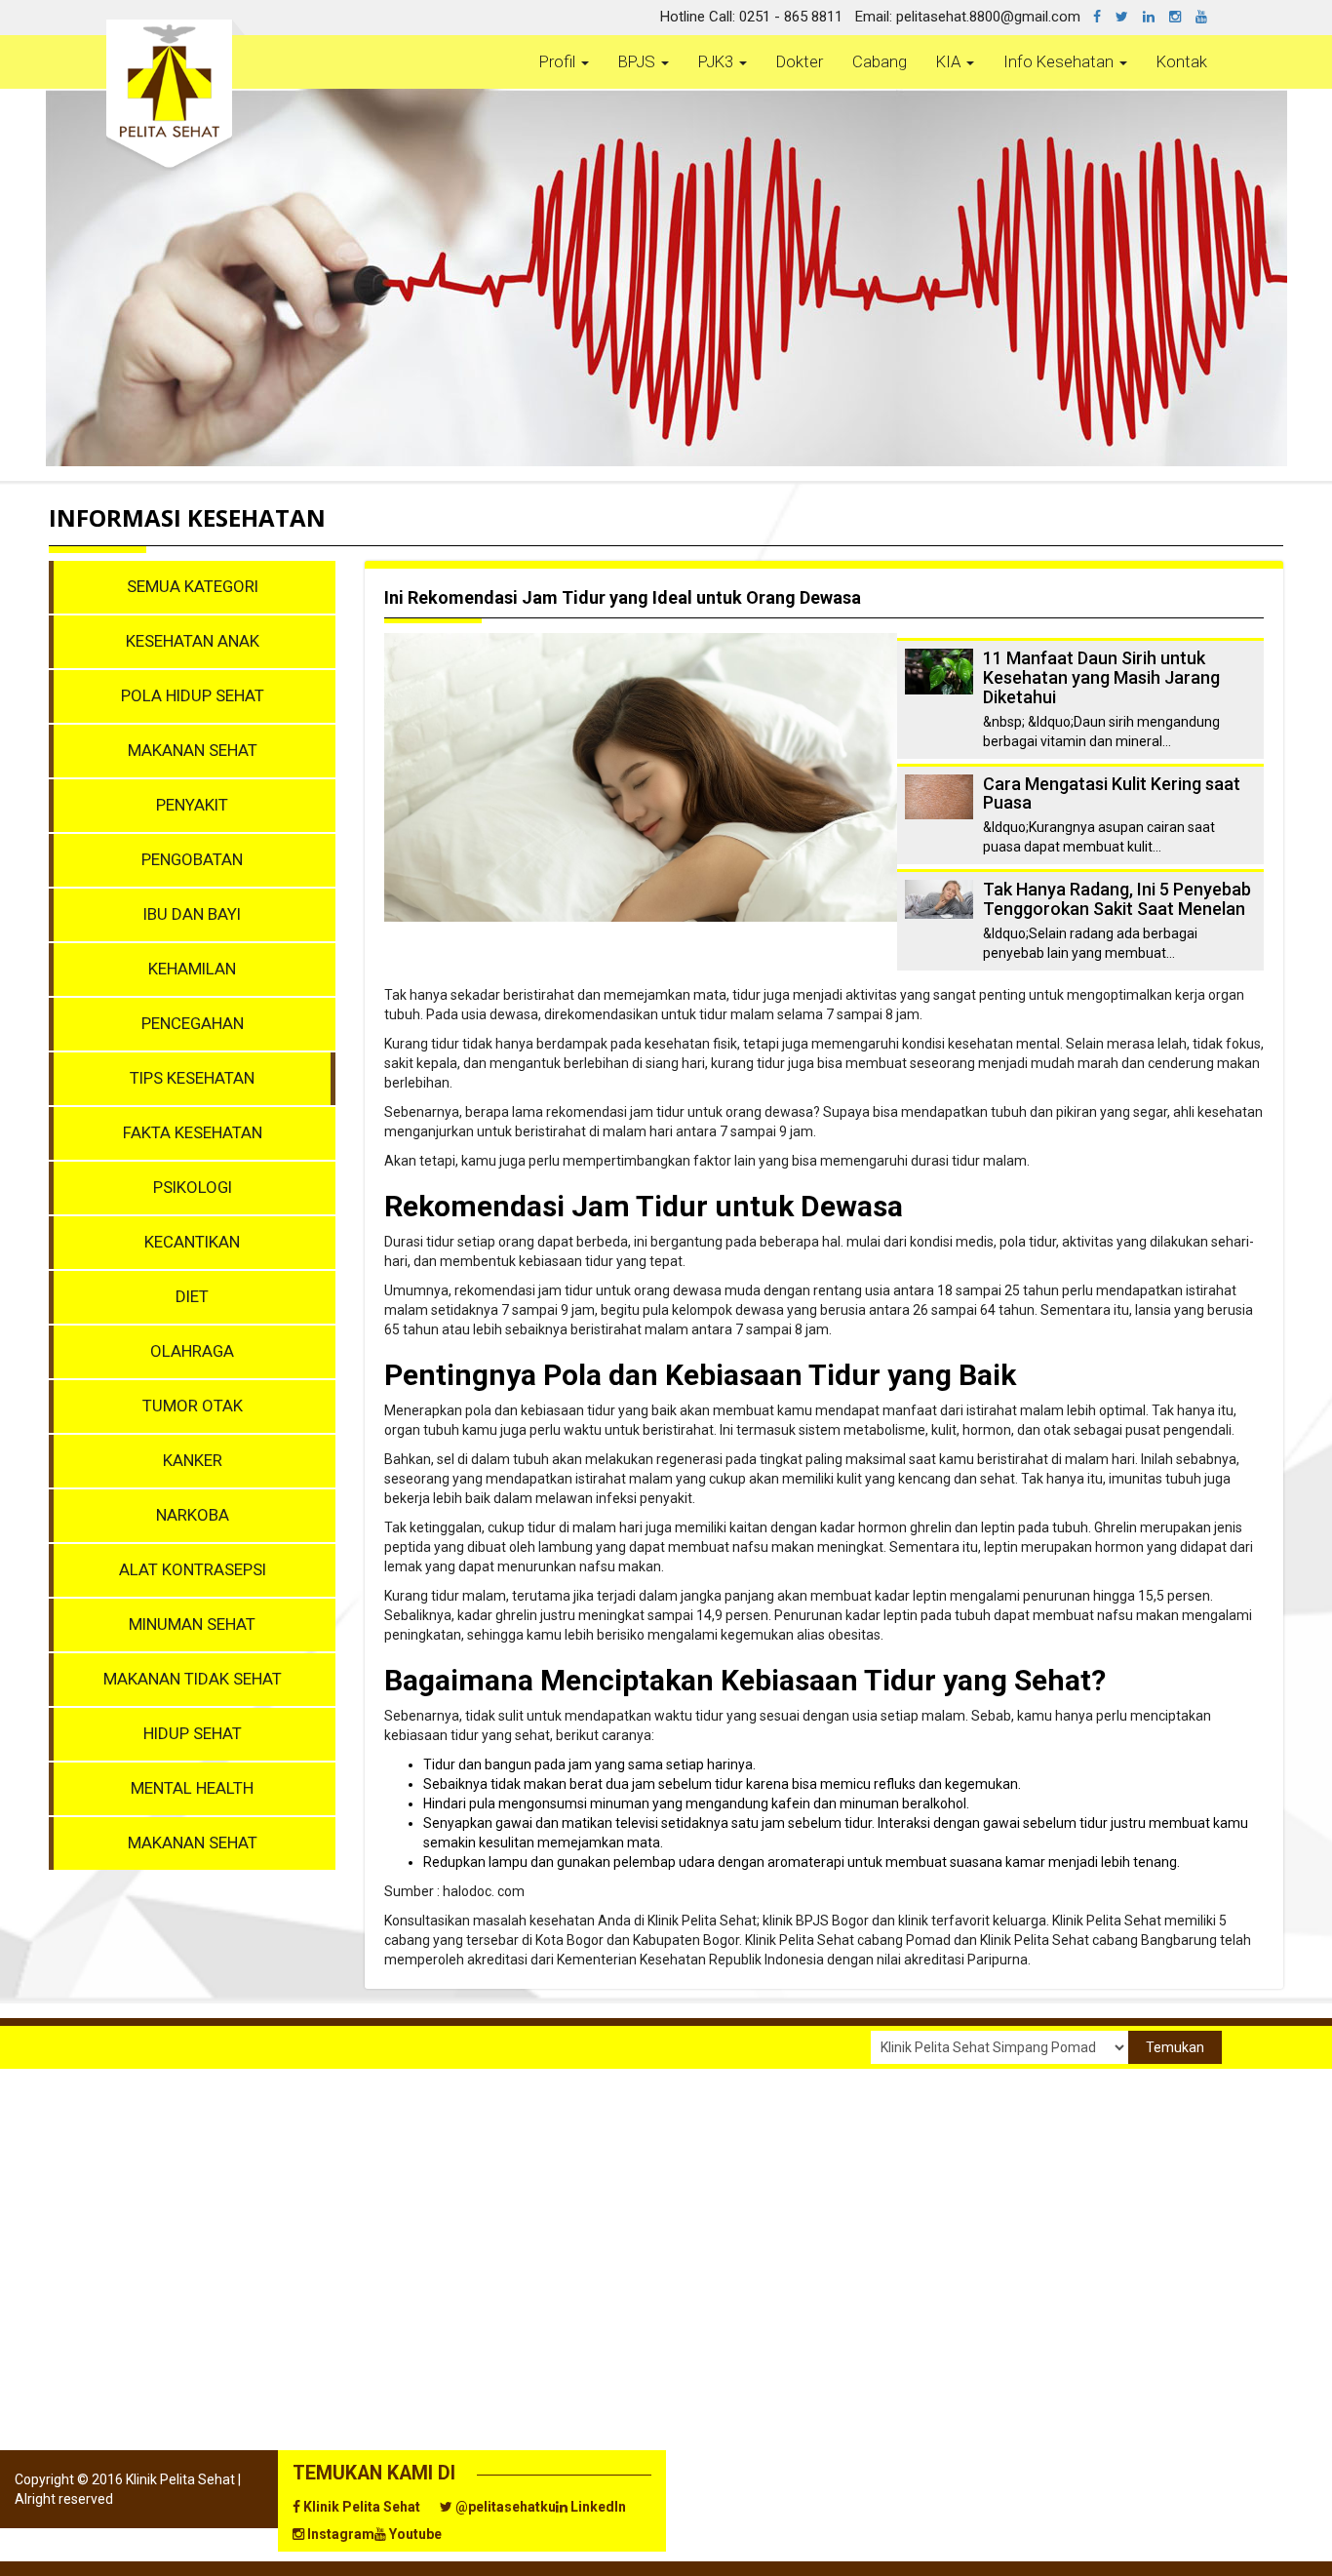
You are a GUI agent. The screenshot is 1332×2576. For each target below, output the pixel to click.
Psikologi (193, 1187)
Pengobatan (192, 859)
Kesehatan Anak (193, 641)
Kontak (1182, 61)
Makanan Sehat (193, 750)
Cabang (880, 61)
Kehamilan (192, 969)
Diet (192, 1296)
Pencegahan (193, 1023)
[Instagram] (1182, 17)
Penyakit (192, 805)
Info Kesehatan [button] (1060, 61)
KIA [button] (950, 61)
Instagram (339, 2534)
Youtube (414, 2534)
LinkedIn (597, 2507)
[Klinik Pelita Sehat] (1104, 17)
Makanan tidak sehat (193, 1679)
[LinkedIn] (1156, 17)
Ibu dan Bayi (192, 914)
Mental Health (192, 1788)
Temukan (1175, 2047)
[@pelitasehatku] (1129, 17)
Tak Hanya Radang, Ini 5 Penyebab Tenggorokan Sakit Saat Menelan (1117, 899)
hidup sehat (193, 1733)
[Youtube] (1209, 17)
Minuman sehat (192, 1624)
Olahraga (192, 1351)
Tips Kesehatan (192, 1078)
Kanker (193, 1460)
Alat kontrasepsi (193, 1569)
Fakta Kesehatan (193, 1132)
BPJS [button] (639, 61)
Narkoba (193, 1515)
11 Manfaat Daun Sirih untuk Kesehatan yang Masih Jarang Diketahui (1101, 677)
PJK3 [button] (718, 61)
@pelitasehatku (504, 2507)
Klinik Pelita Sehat (360, 2507)
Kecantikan (192, 1242)
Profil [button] (559, 61)
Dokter (800, 61)
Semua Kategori (193, 586)
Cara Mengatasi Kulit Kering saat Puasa (1112, 793)
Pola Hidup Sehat (193, 695)
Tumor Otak (193, 1406)
